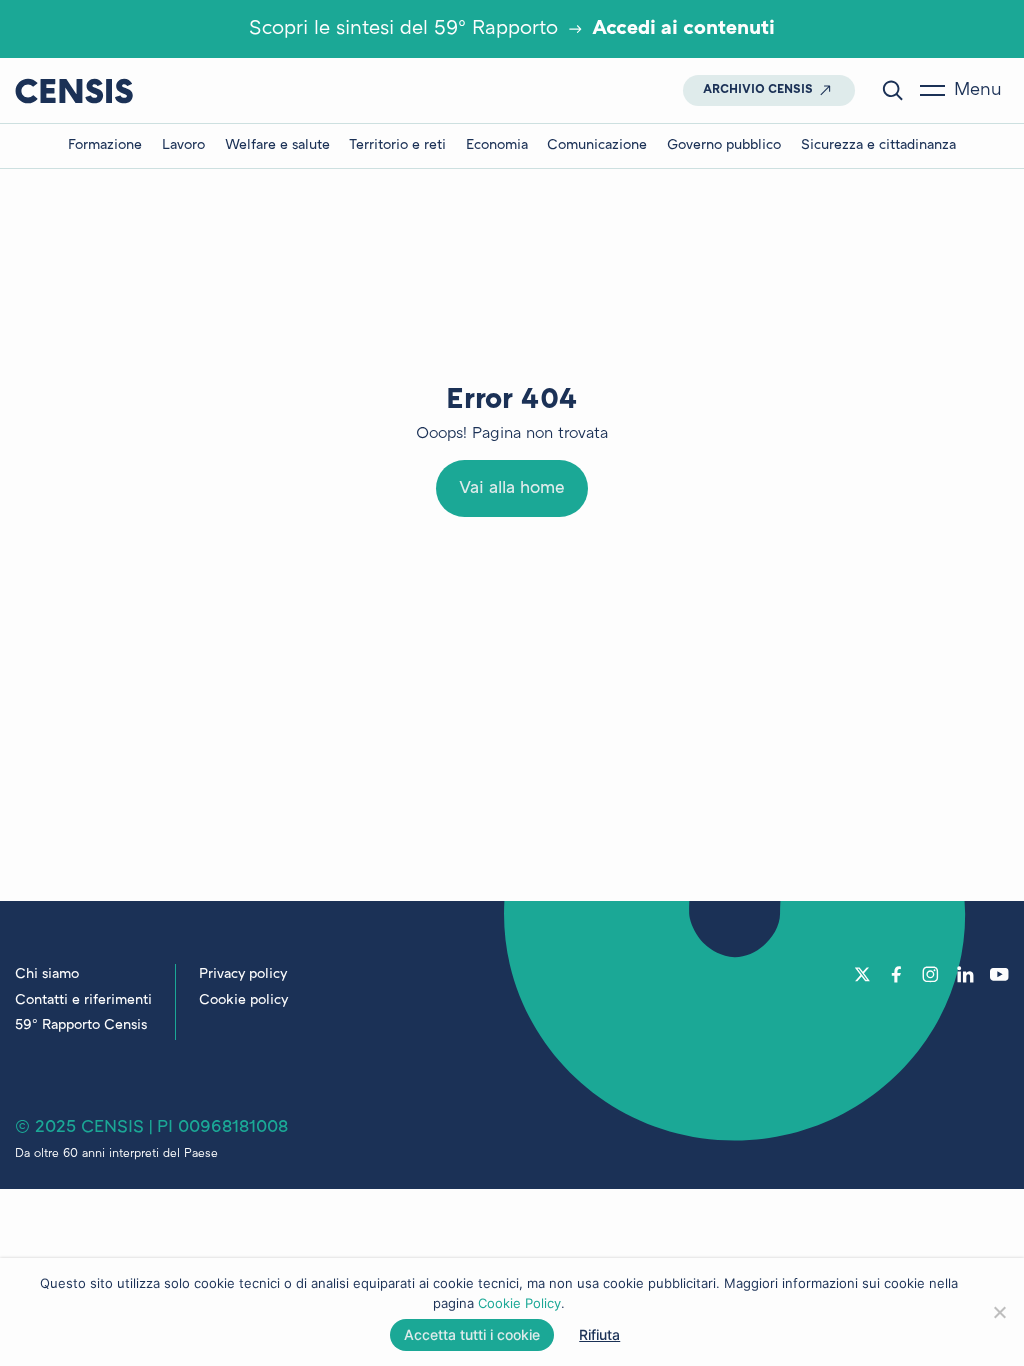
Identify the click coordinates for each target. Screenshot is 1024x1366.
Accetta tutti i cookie (472, 1334)
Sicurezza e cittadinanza (878, 145)
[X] (862, 974)
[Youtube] (999, 974)
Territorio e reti (397, 145)
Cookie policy (243, 1000)
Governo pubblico (724, 145)
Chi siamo (47, 974)
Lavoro (183, 145)
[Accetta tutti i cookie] (999, 1312)
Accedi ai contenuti (683, 29)
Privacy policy (243, 974)
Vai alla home (512, 489)
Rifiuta (599, 1334)
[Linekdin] (965, 974)
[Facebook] (896, 974)
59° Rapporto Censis (81, 1025)
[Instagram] (930, 974)
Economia (497, 145)
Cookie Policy (519, 1303)
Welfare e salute (277, 145)
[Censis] (74, 90)
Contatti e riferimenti (83, 1000)
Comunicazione (597, 145)
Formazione (105, 145)
